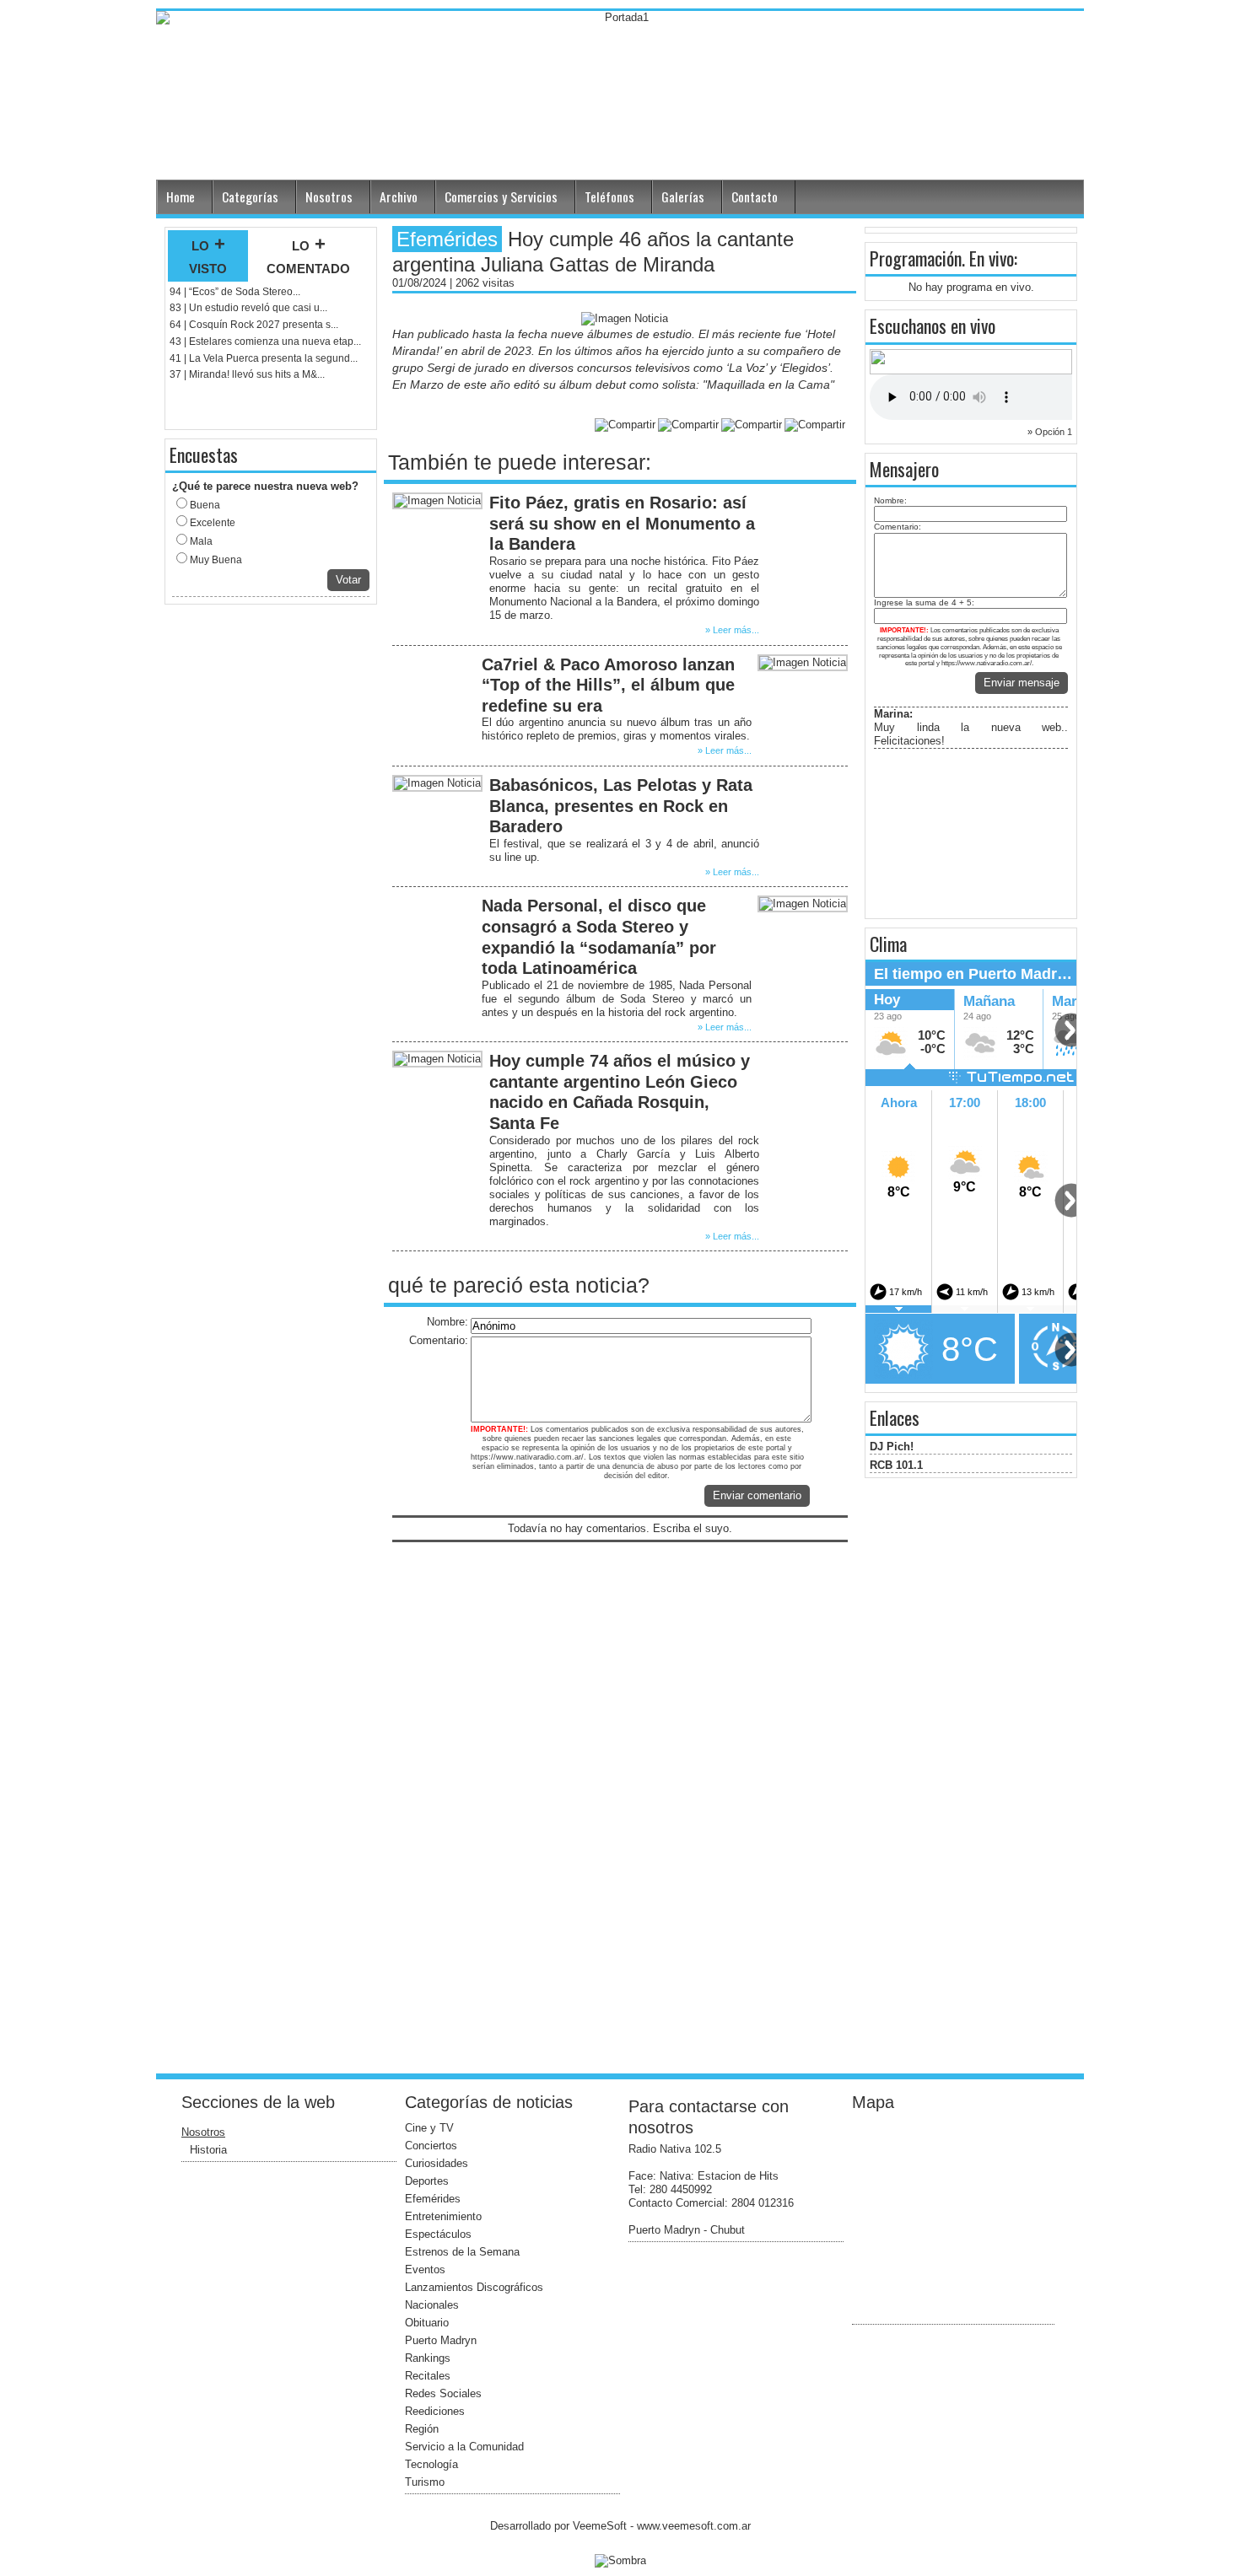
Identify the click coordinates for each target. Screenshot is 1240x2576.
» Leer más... (732, 630)
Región (422, 2429)
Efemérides (433, 2199)
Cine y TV (429, 2128)
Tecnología (431, 2464)
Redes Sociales (443, 2393)
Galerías (683, 196)
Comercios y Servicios (501, 196)
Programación (916, 258)
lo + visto (208, 255)
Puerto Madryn (441, 2340)
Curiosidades (437, 2163)
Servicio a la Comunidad (464, 2447)
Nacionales (432, 2305)
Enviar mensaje (1022, 683)
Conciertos (431, 2146)
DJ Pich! (892, 1447)
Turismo (425, 2482)
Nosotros (329, 196)
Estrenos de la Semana (462, 2252)
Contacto (755, 196)
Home (181, 196)
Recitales (428, 2376)
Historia (208, 2150)
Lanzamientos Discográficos (474, 2287)
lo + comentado (308, 255)
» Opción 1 (1050, 432)
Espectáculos (438, 2234)
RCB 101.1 (896, 1465)
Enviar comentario (757, 1495)
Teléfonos (609, 196)
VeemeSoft (601, 2526)
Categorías (250, 196)
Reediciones (435, 2411)
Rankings (428, 2358)
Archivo (399, 196)
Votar (348, 580)
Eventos (425, 2269)
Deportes (427, 2181)
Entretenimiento (443, 2216)
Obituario (427, 2323)
